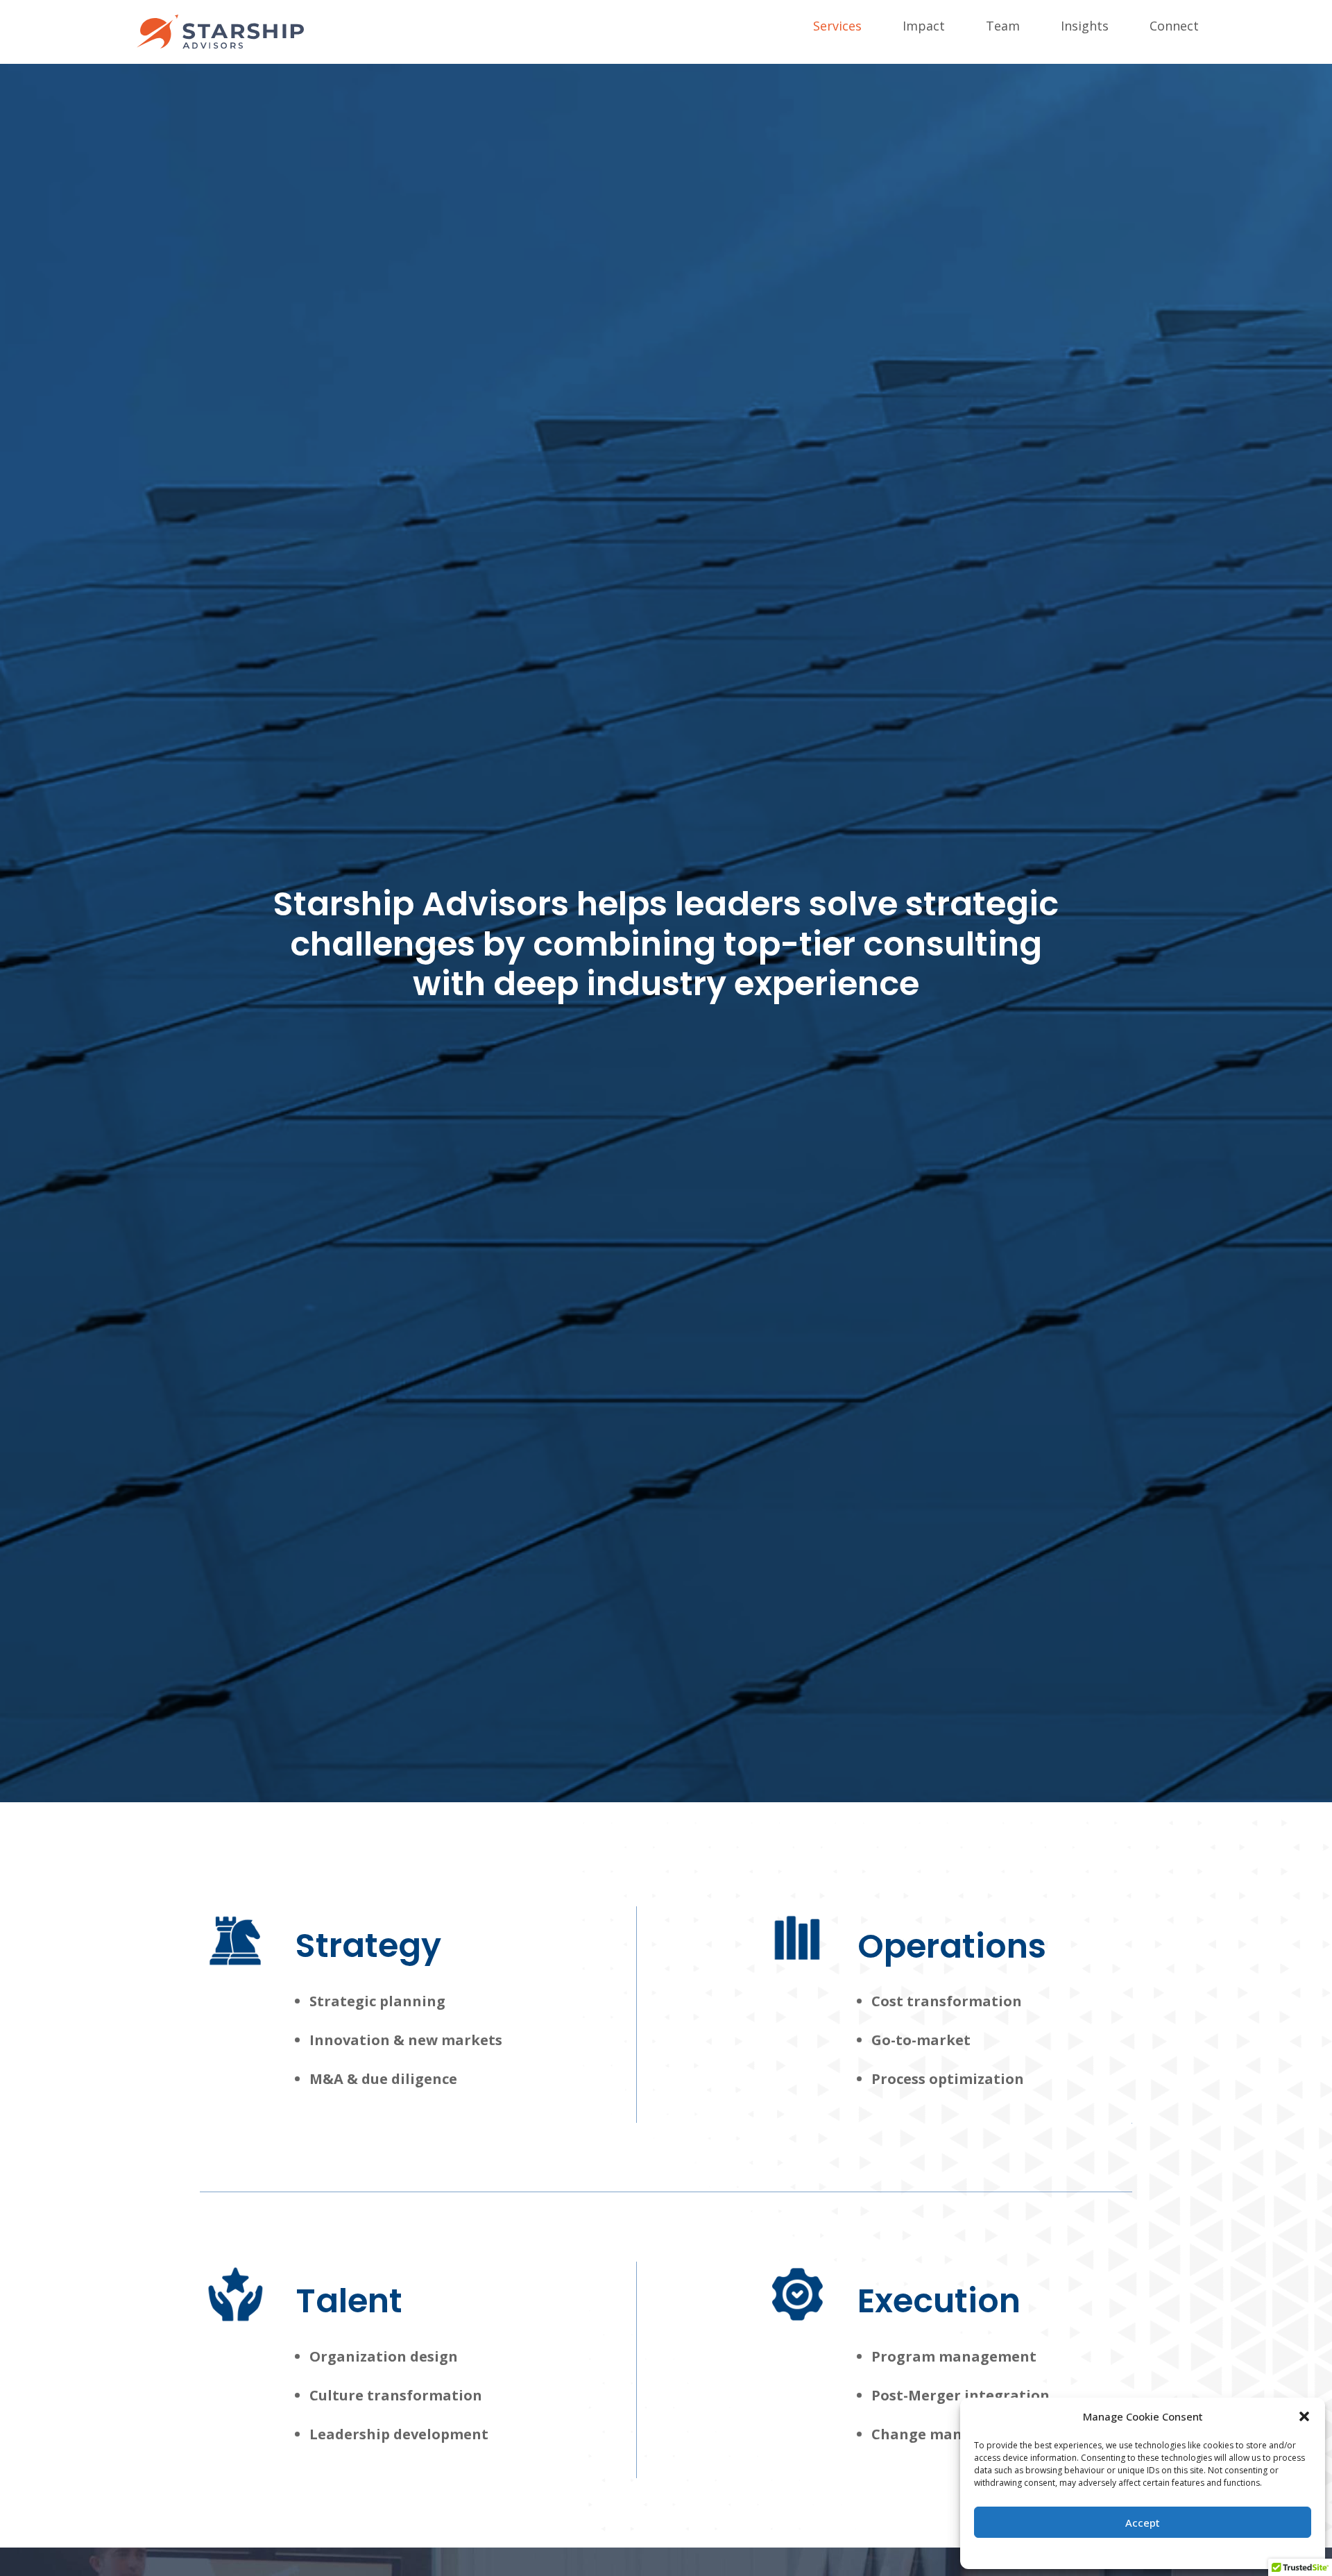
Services (837, 27)
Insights (1085, 27)
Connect (1174, 27)
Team (1003, 27)
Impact (924, 27)
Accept (1143, 2523)
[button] (1304, 2416)
